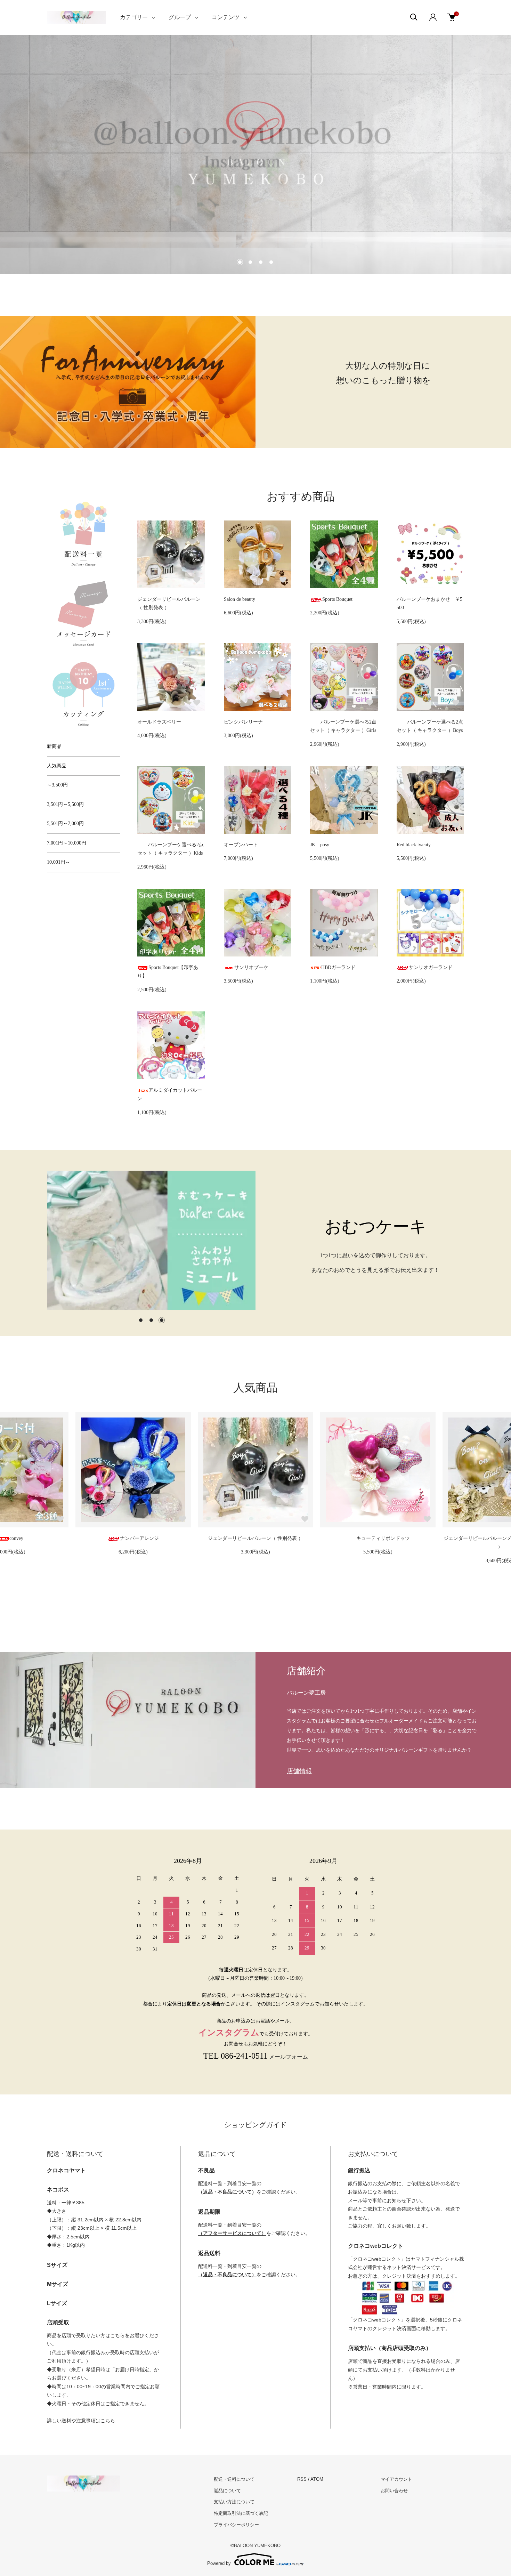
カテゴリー (134, 17)
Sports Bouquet (337, 599)
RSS (302, 2479)
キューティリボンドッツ (261, 1538)
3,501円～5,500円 (65, 804)
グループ (180, 17)
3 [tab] (162, 1320)
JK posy (320, 845)
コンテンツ (226, 17)
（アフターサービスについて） (232, 2233)
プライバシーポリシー (236, 2525)
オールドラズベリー (159, 722)
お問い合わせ (394, 2491)
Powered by (219, 2563)
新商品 (54, 746)
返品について (227, 2491)
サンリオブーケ (251, 967)
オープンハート (241, 845)
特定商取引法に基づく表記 (241, 2513)
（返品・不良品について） (227, 2192)
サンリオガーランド (431, 967)
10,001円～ (59, 862)
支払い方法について (234, 2502)
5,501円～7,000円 (65, 823)
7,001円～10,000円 (67, 843)
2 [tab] (151, 1320)
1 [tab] (141, 1320)
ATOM (317, 2479)
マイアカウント (396, 2479)
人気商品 (57, 766)
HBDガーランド (338, 967)
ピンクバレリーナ (243, 722)
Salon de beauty (240, 599)
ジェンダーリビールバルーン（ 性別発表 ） (133, 1538)
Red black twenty (414, 845)
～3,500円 (57, 785)
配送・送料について (234, 2479)
